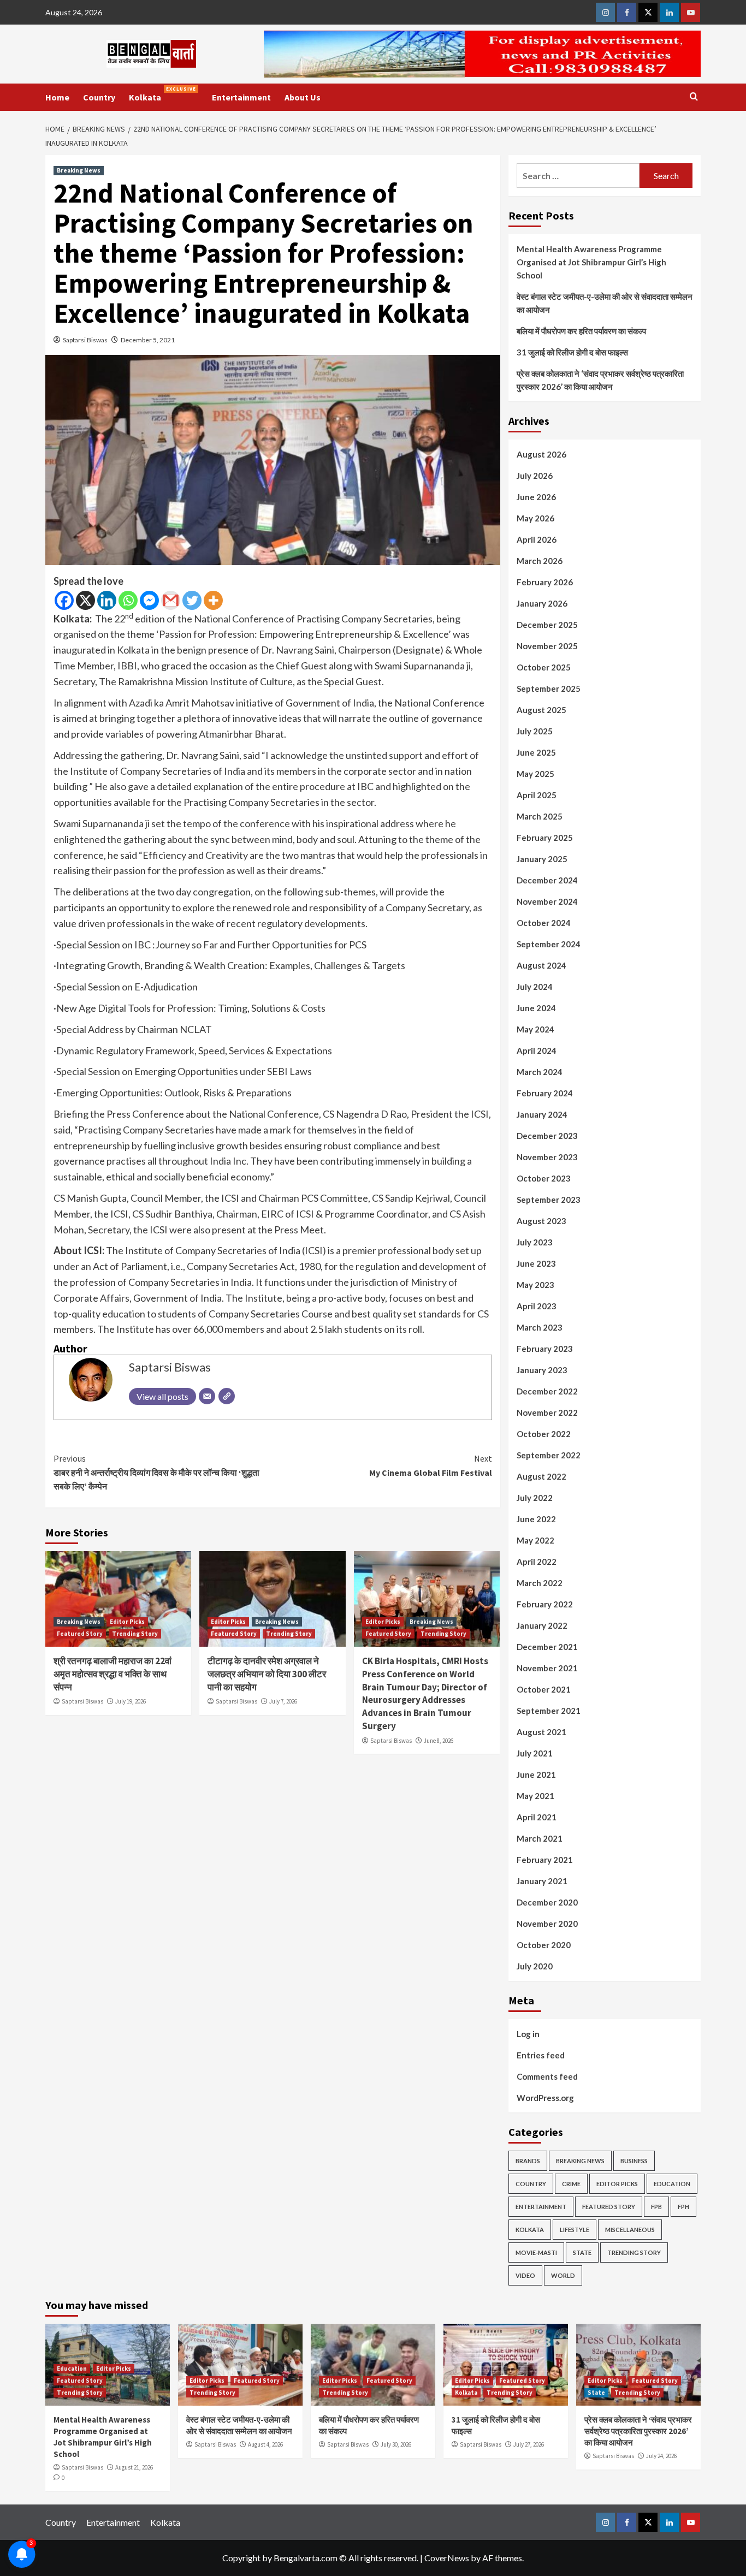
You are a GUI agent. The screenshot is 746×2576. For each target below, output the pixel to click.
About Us (303, 97)
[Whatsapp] (128, 600)
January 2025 (542, 859)
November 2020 (547, 1924)
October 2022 (544, 1434)
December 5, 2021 (148, 340)
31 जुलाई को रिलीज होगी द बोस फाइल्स (572, 352)
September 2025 (549, 688)
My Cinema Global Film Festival (430, 1465)
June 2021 (536, 1774)
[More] (213, 600)
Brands (528, 2161)
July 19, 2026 (131, 1701)
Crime (571, 2184)
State (582, 2252)
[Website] (227, 1396)
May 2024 (535, 1029)
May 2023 (535, 1285)
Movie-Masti (536, 2252)
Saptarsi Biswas (85, 340)
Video (525, 2275)
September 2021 (549, 1711)
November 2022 (547, 1412)
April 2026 (537, 539)
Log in (528, 2034)
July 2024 (535, 987)
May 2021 (535, 1796)
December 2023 (547, 1136)
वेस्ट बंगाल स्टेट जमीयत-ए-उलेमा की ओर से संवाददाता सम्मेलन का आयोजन (605, 303)
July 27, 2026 (529, 2444)
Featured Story (80, 1634)
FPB (656, 2207)
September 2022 (549, 1455)
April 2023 (537, 1306)
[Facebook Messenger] (149, 600)
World (563, 2275)
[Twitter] (192, 600)
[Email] (207, 1396)
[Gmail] (171, 600)
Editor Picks (127, 1622)
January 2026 (542, 603)
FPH (683, 2207)
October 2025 (544, 667)
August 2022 (541, 1476)
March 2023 (540, 1327)
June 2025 (536, 752)
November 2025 (547, 646)
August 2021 (541, 1732)
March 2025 (540, 816)
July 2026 (535, 476)
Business (634, 2161)
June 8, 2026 (439, 1741)
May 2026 (535, 518)
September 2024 (549, 944)
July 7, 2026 (283, 1701)
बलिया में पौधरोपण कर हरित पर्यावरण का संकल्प (581, 331)
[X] (85, 600)
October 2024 (544, 923)
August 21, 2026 (134, 2467)
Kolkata (162, 94)
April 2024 (537, 1050)
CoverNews (447, 2558)
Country (99, 97)
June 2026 (536, 497)
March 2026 (540, 561)
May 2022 (535, 1540)
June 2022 (536, 1519)
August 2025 (541, 710)
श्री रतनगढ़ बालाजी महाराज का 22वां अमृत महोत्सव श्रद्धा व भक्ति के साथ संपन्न (113, 1674)
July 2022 (535, 1498)
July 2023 (535, 1242)
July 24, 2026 (661, 2456)
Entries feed (541, 2055)
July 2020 (535, 1966)
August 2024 (541, 965)
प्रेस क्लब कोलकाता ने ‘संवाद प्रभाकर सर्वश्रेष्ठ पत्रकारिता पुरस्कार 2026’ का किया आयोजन (600, 380)
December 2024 (547, 880)
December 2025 (547, 625)
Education (672, 2184)
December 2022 (547, 1391)
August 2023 (541, 1221)
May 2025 (535, 774)
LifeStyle (575, 2230)
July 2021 (535, 1753)
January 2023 (542, 1370)
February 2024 (545, 1093)
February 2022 (545, 1604)
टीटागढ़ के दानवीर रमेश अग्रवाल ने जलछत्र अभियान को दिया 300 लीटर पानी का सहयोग (267, 1674)
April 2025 (537, 795)
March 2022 (540, 1583)
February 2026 (545, 582)
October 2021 (544, 1689)
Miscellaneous (630, 2230)
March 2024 (540, 1072)
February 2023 (545, 1349)
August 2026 (541, 454)
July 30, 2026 (396, 2444)
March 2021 (540, 1838)
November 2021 (547, 1668)
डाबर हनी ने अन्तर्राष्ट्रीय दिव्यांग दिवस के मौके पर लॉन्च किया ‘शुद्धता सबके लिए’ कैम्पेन (156, 1472)
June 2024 (536, 1008)
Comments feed (547, 2076)
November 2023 (547, 1157)
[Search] (694, 97)
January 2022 (542, 1625)
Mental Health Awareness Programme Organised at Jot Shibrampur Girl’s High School (591, 262)
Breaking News (79, 170)
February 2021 (545, 1860)
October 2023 (544, 1178)
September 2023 (549, 1200)
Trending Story (135, 1634)
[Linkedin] (107, 600)
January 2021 (542, 1881)
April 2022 (537, 1562)
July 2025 (535, 731)
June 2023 (536, 1263)
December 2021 (547, 1647)
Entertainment (241, 97)
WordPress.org (545, 2098)
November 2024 (547, 901)
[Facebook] (64, 600)
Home (57, 97)
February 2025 (545, 838)
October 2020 (544, 1945)
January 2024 (542, 1114)
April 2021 (537, 1817)
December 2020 (547, 1902)
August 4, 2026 (265, 2444)
